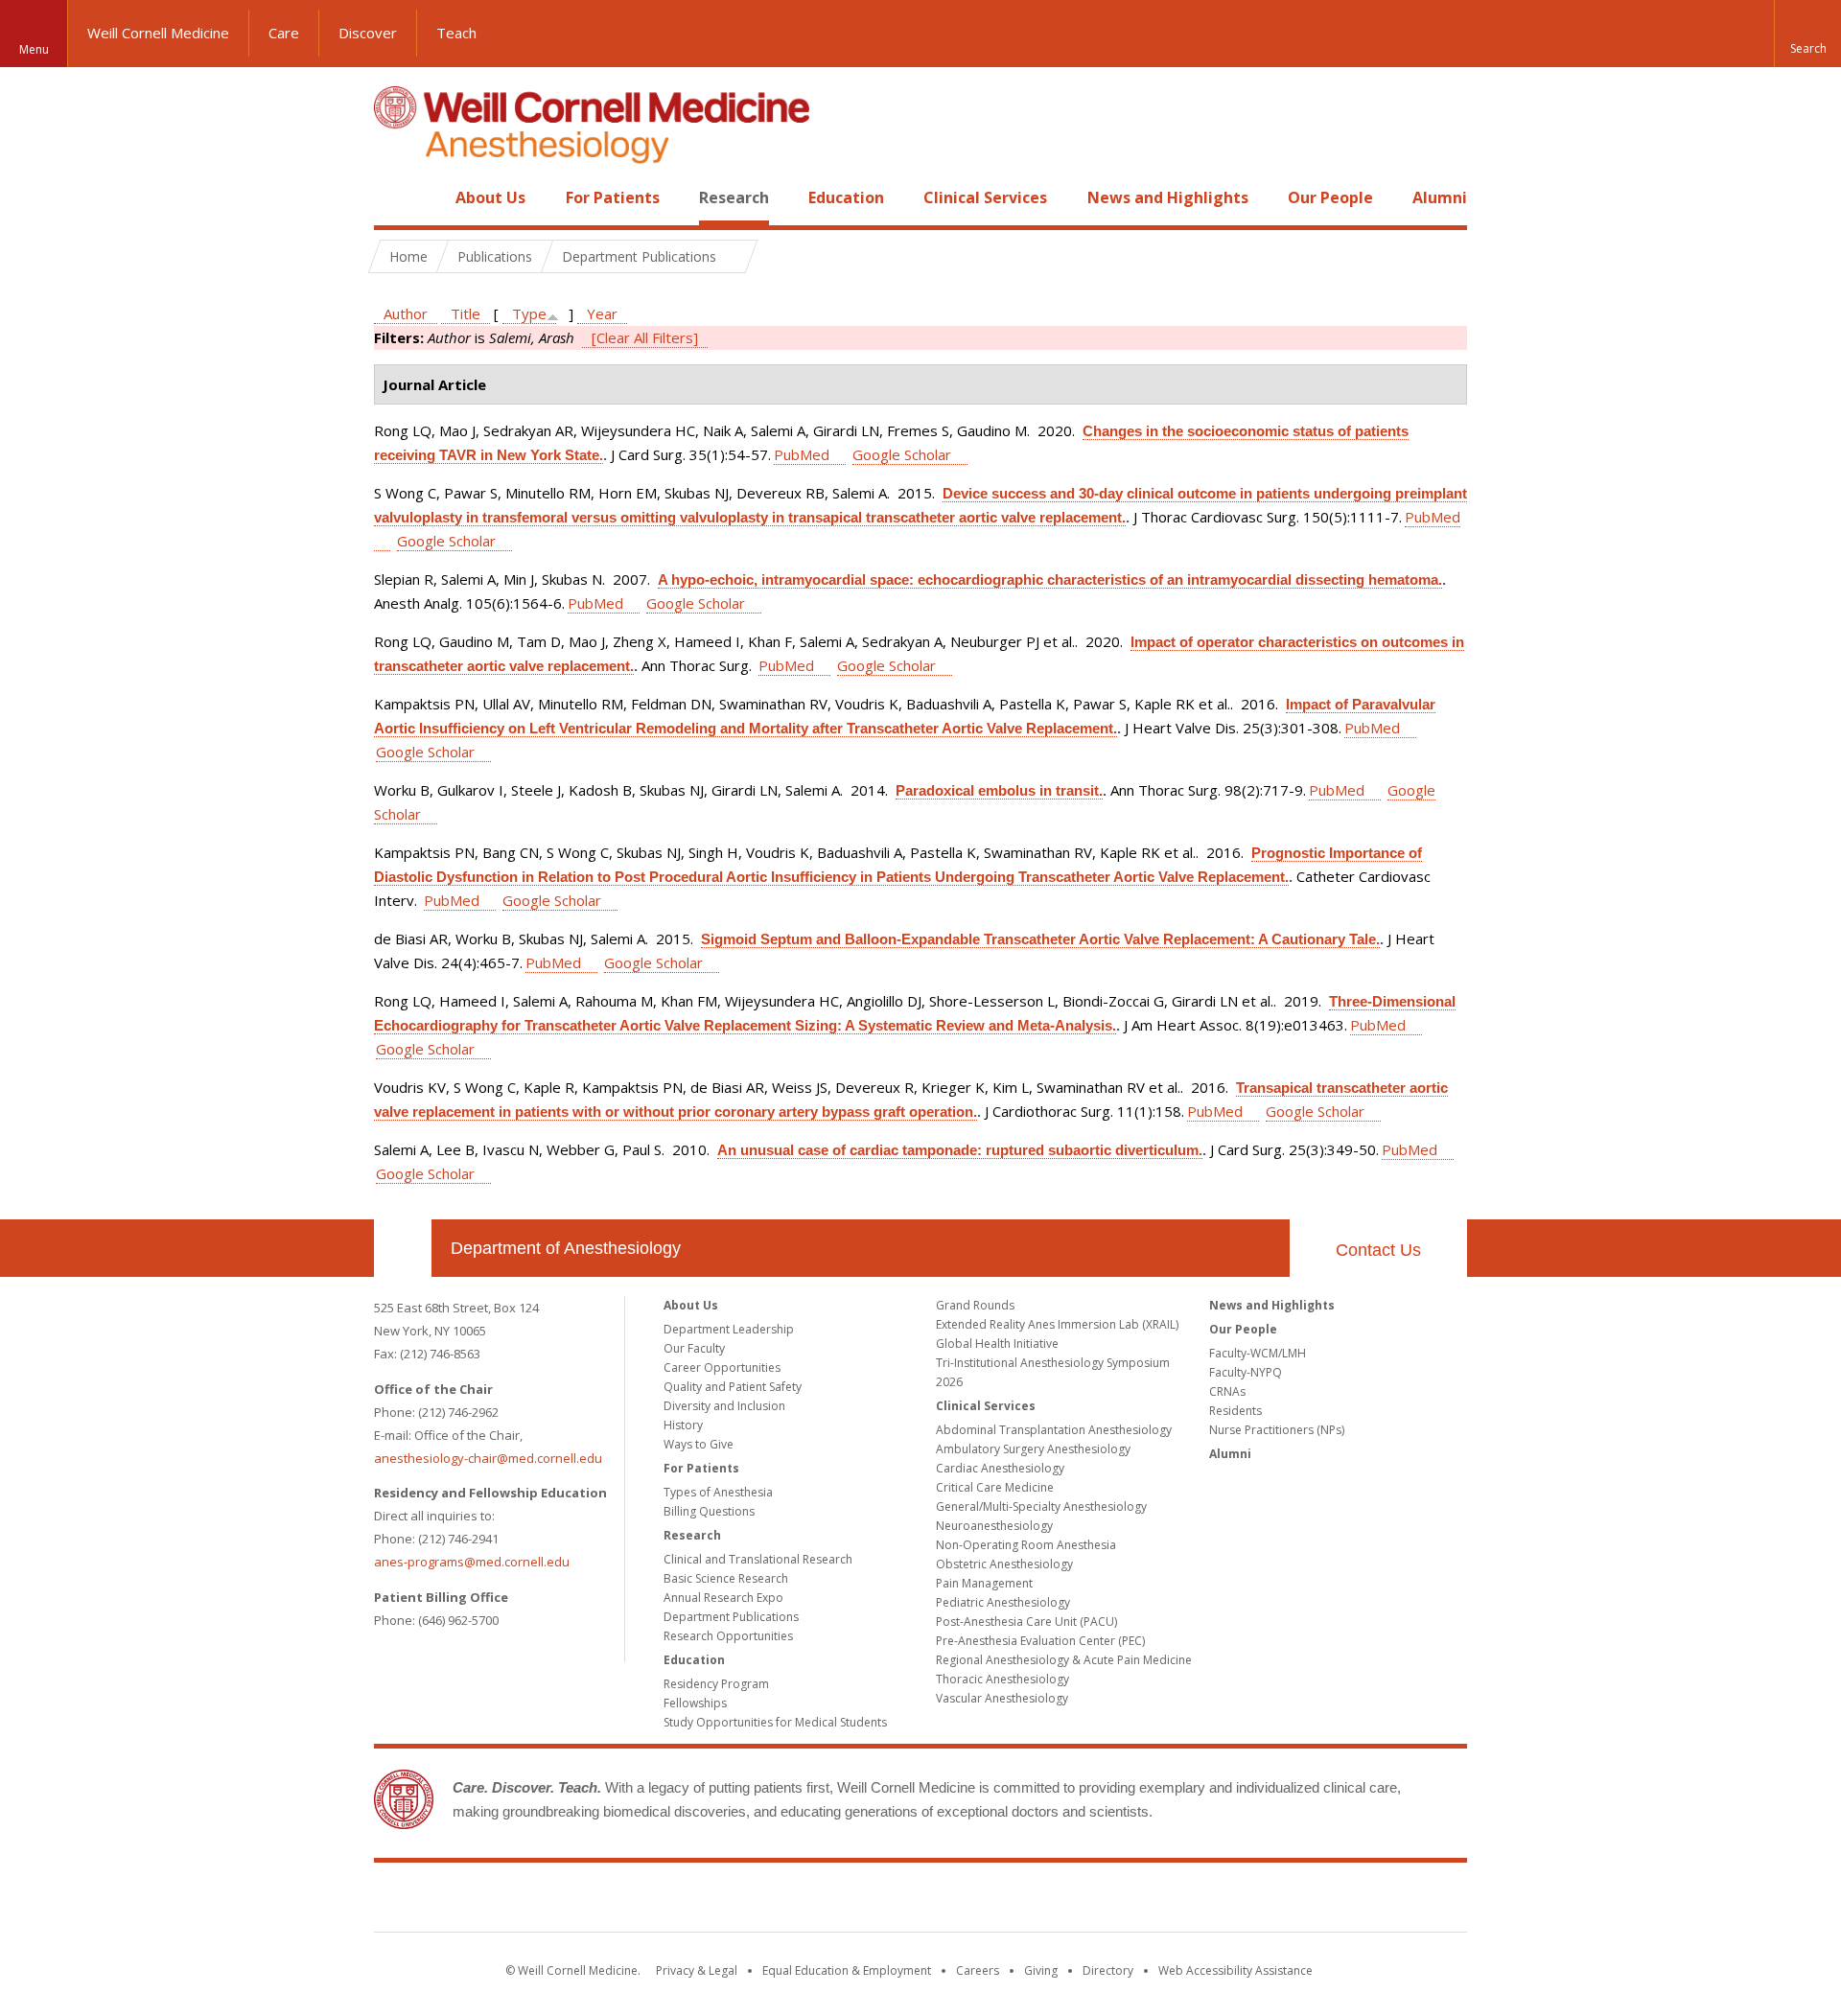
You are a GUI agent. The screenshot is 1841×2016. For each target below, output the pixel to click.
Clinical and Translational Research (758, 1559)
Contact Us (1378, 1250)
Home (395, 197)
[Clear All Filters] (645, 337)
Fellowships (695, 1703)
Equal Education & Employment (847, 1970)
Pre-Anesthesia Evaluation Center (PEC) (1040, 1641)
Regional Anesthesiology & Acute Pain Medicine (1064, 1660)
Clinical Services (985, 197)
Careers (978, 1970)
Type (529, 313)
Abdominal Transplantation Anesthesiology (1054, 1430)
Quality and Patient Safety (733, 1387)
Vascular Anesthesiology (1002, 1698)
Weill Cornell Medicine (158, 33)
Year (602, 313)
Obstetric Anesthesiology (1004, 1564)
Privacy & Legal (697, 1970)
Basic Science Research (726, 1578)
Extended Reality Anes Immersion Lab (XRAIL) (1057, 1324)
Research (734, 197)
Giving (1041, 1970)
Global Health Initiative (997, 1344)
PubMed (802, 454)
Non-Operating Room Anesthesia (1026, 1545)
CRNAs (1227, 1391)
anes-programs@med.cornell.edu (472, 1562)
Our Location (403, 1248)
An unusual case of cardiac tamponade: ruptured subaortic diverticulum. (960, 1150)
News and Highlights (1168, 197)
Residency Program (716, 1684)
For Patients (613, 197)
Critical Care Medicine (995, 1487)
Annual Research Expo (723, 1598)
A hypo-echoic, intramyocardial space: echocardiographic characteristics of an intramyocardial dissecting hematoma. (1050, 579)
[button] (1807, 34)
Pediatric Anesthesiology (1003, 1602)
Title (466, 313)
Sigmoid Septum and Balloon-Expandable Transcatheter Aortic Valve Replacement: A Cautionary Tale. (1040, 939)
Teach (456, 33)
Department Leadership (729, 1329)
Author (406, 313)
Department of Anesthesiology (566, 1248)
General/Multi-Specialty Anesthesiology (1041, 1506)
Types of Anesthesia (718, 1492)
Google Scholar (902, 454)
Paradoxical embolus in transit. (999, 790)
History (683, 1425)
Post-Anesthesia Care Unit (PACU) (1026, 1622)
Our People (1330, 197)
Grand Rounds (975, 1305)
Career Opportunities (722, 1367)
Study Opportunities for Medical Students (775, 1722)
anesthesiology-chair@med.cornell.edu (488, 1458)
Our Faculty (694, 1348)
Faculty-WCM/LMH (1258, 1353)
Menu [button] (34, 49)
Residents (1235, 1411)
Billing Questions (709, 1511)
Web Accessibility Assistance (1235, 1970)
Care (284, 33)
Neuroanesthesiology (994, 1526)
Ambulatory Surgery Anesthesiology (1033, 1449)
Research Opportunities (728, 1636)
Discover (368, 33)
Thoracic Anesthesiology (1002, 1679)
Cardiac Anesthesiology (1000, 1468)
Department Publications (731, 1617)
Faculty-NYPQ (1246, 1372)
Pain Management (984, 1583)
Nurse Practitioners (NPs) (1277, 1430)
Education (846, 197)
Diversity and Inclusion (724, 1406)
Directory (1108, 1970)
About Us (490, 197)
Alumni (1440, 197)
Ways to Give (699, 1444)
